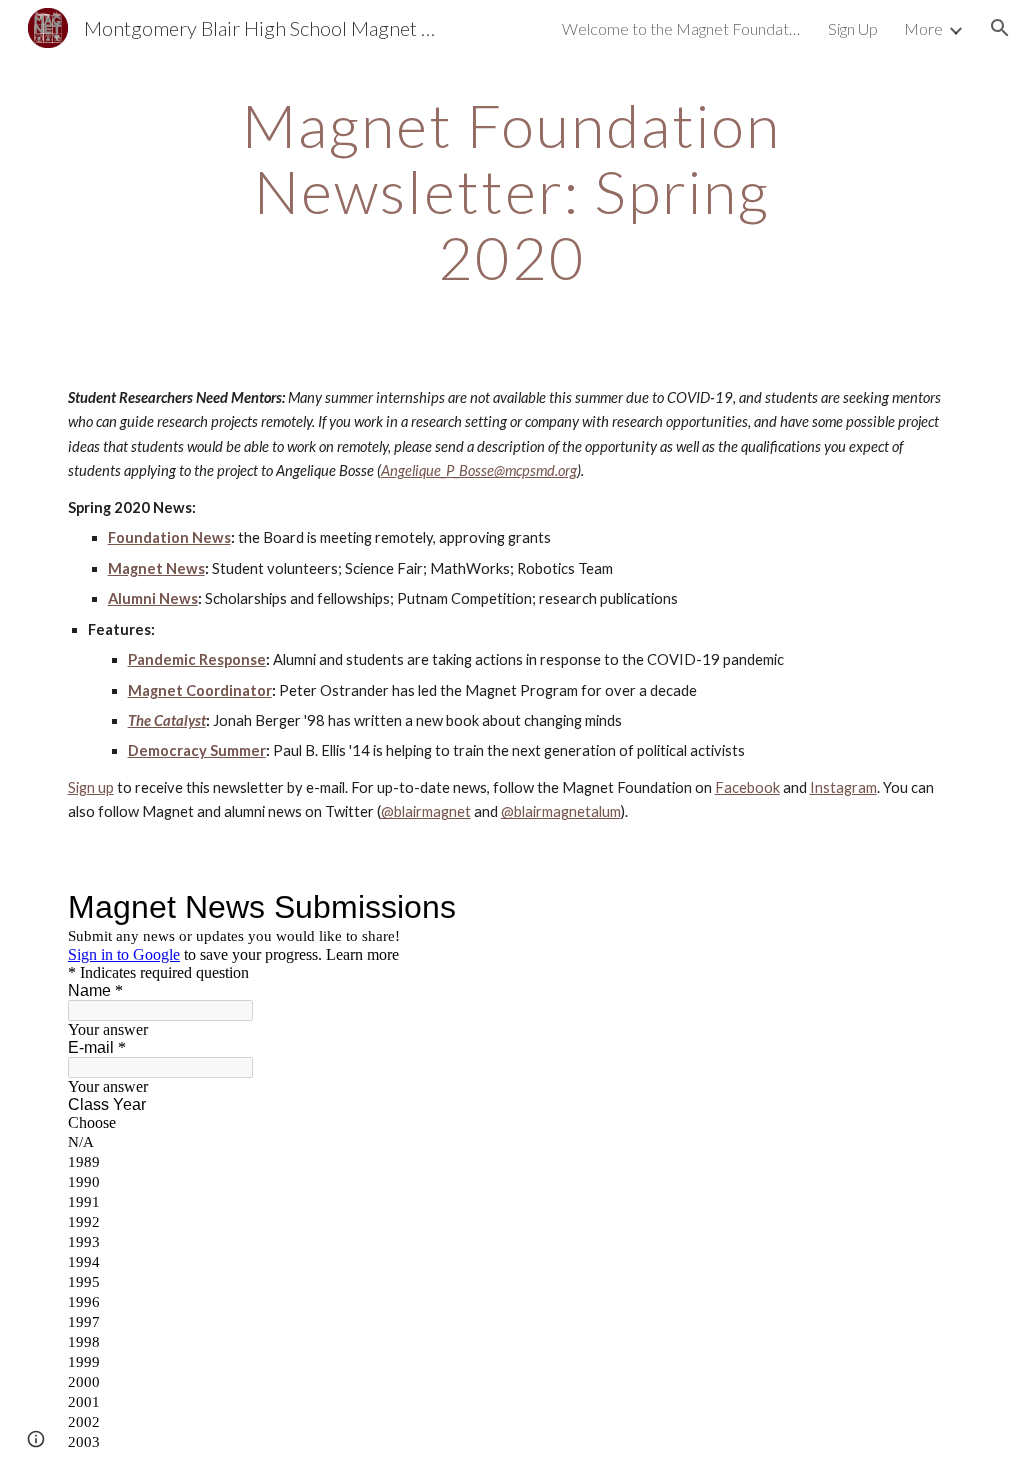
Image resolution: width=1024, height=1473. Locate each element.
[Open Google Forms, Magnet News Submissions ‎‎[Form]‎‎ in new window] (926, 907)
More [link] (923, 28)
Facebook (747, 787)
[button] (1000, 28)
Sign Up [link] (853, 28)
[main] (511, 191)
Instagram (843, 787)
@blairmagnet (426, 811)
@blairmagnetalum (561, 811)
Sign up (91, 787)
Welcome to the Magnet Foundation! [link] (682, 28)
